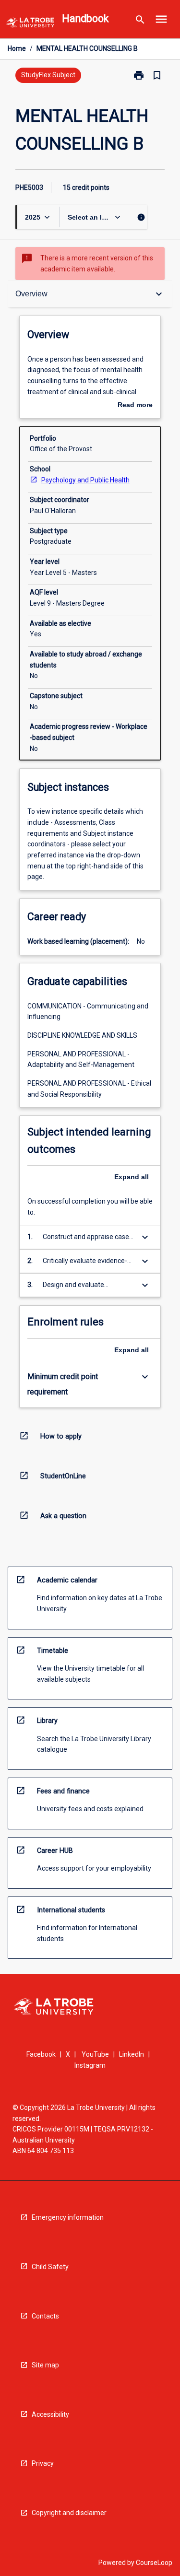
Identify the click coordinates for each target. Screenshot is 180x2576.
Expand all (132, 1177)
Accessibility (50, 2414)
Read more (135, 406)
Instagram (90, 2065)
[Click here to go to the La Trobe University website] (30, 24)
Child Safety (50, 2267)
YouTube (95, 2054)
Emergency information (68, 2217)
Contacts (45, 2316)
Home (17, 48)
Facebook (41, 2054)
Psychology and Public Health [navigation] (85, 480)
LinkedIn (132, 2054)
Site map (45, 2365)
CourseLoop (154, 2563)
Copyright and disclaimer (69, 2513)
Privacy (43, 2463)
